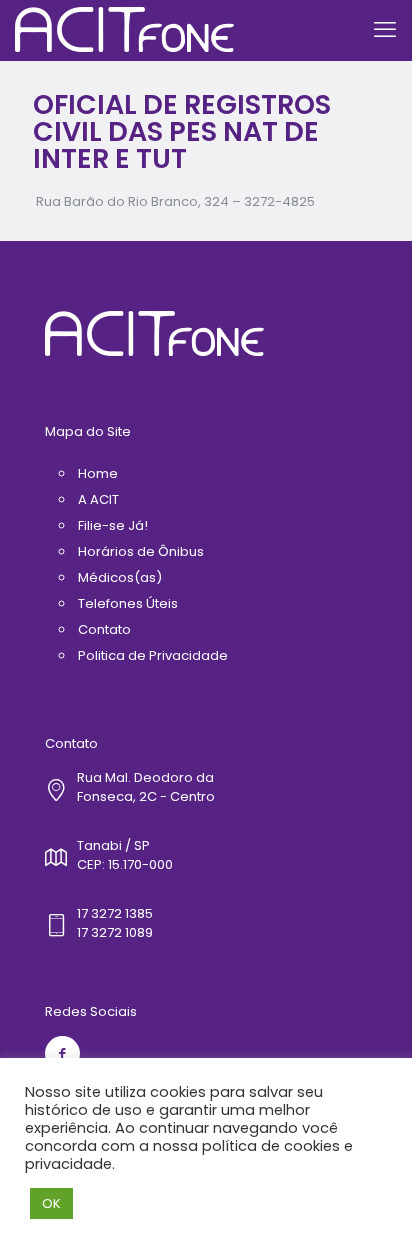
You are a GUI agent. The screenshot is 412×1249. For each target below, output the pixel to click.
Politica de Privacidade (153, 655)
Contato (104, 629)
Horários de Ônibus (141, 551)
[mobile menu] (385, 30)
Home (98, 473)
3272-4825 (279, 201)
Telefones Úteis (128, 603)
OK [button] (51, 1203)
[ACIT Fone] (124, 30)
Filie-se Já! (113, 525)
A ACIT (98, 499)
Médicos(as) (120, 577)
